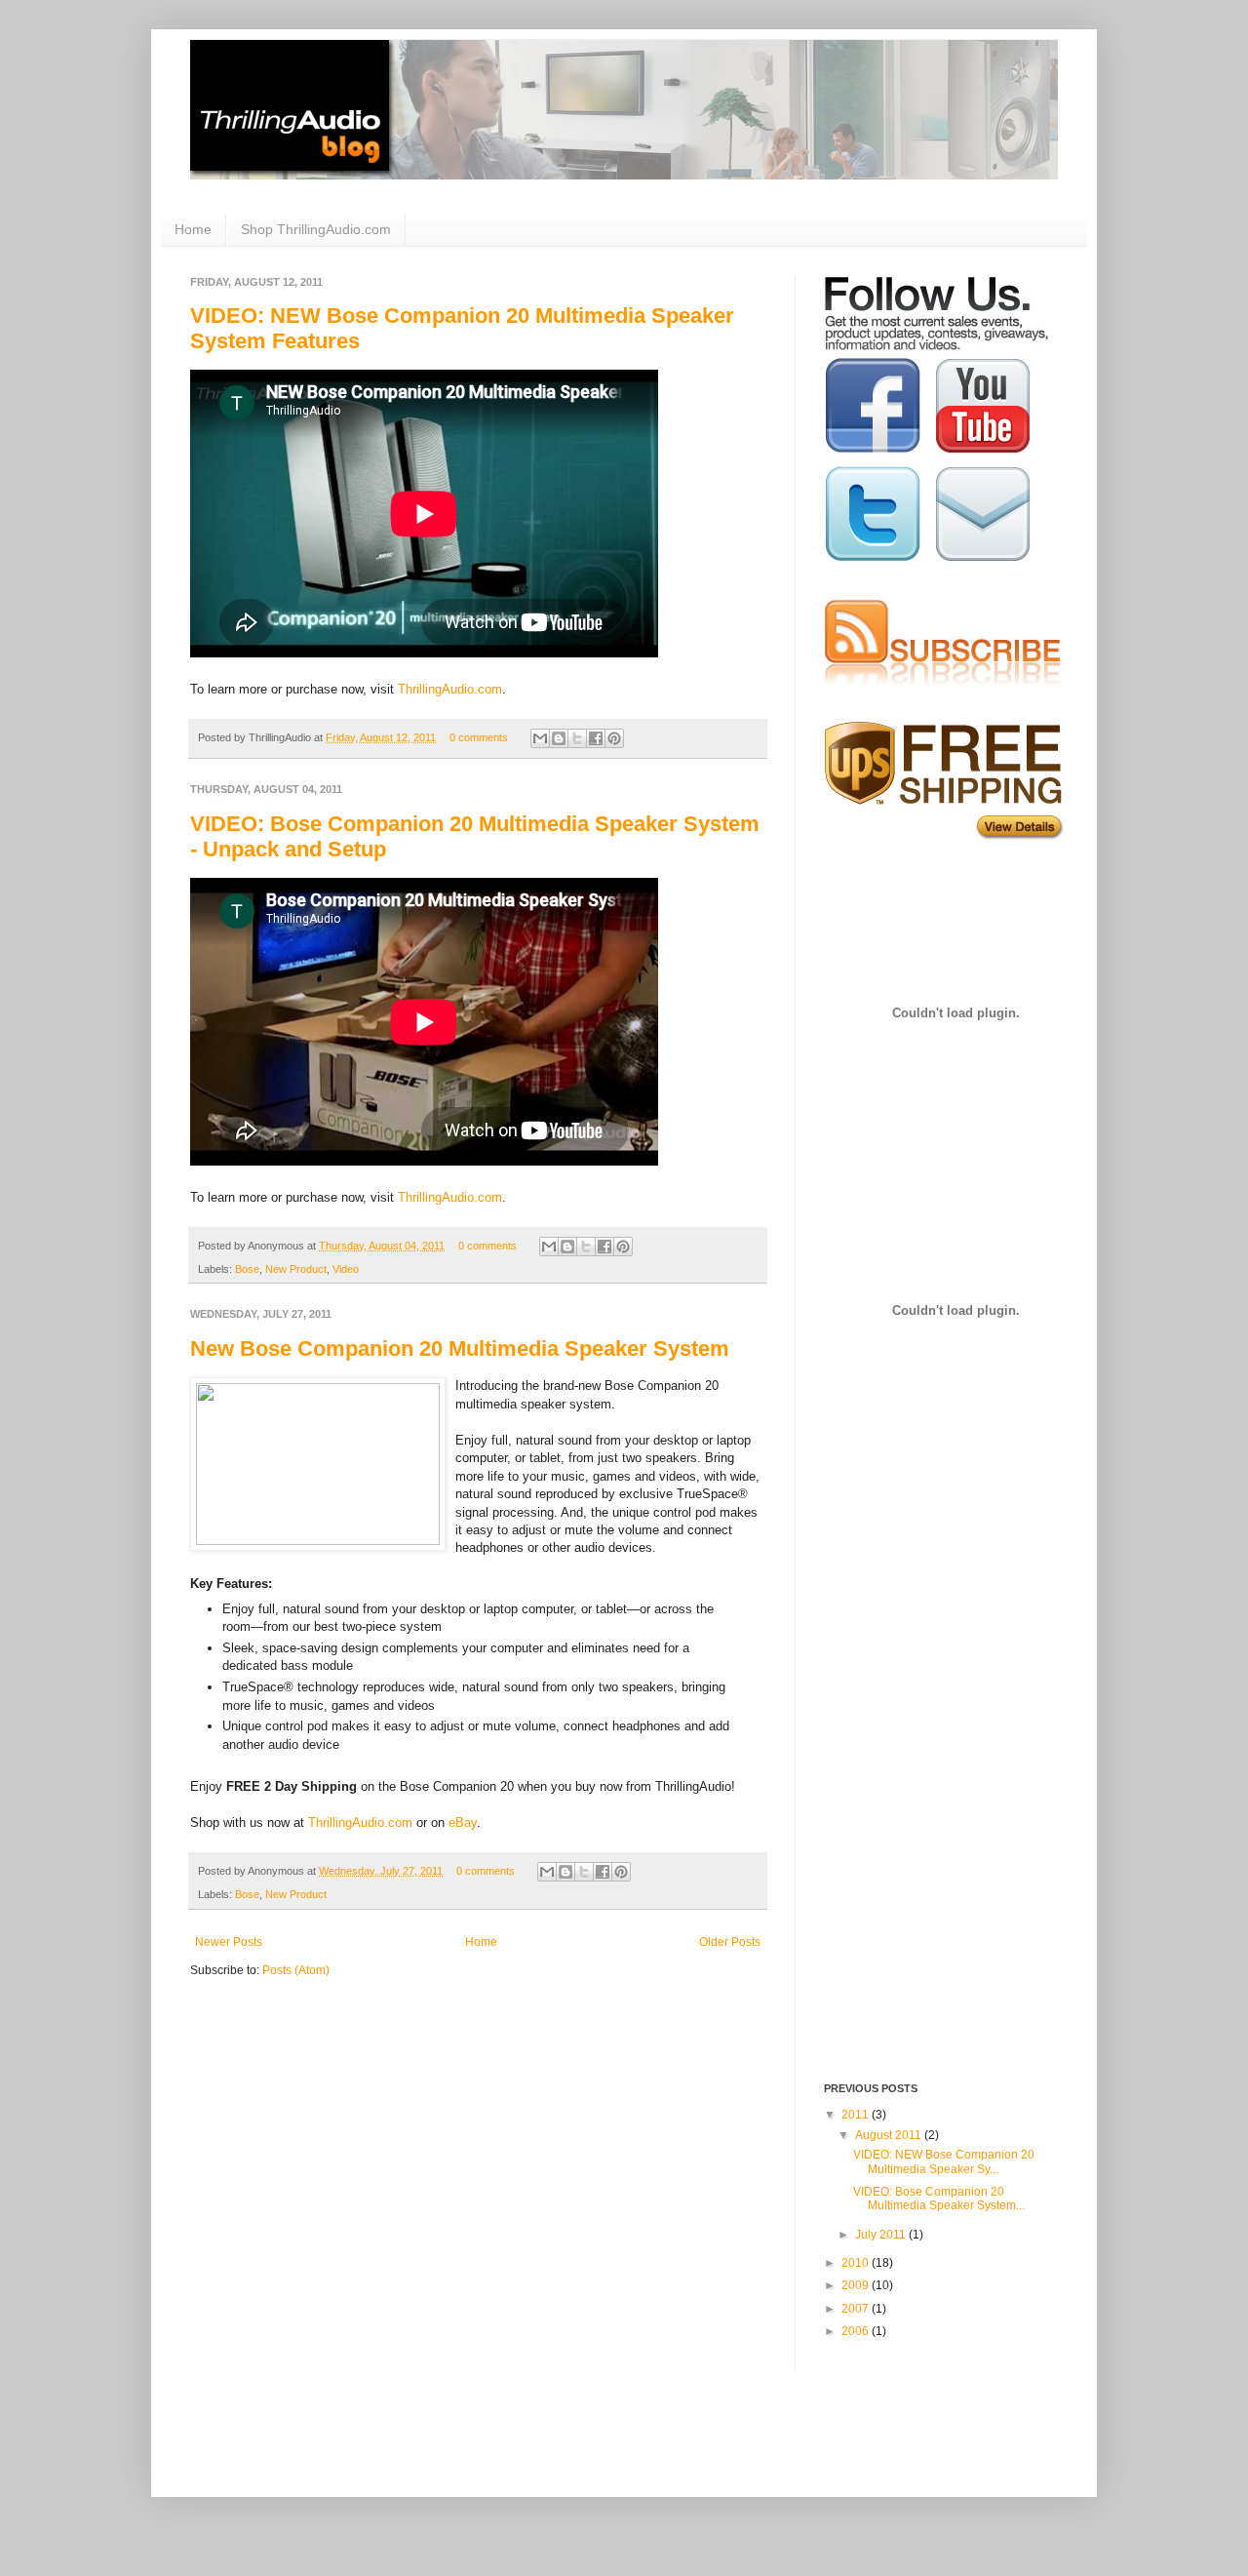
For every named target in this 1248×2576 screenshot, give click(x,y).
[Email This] (540, 738)
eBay (463, 1823)
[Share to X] (577, 738)
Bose (247, 1269)
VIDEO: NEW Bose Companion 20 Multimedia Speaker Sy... (944, 2161)
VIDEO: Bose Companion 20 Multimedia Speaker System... (939, 2199)
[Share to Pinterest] (614, 738)
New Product (296, 1269)
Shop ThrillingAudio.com (316, 229)
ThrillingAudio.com (450, 689)
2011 (857, 2115)
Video (346, 1269)
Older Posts (730, 1942)
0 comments (479, 737)
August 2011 (890, 2135)
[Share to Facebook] (596, 738)
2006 (857, 2331)
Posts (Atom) (296, 1970)
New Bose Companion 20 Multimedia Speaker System (460, 1348)
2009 (857, 2285)
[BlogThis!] (559, 738)
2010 (857, 2263)
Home (193, 229)
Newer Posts (229, 1942)
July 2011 (882, 2235)
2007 (857, 2309)
